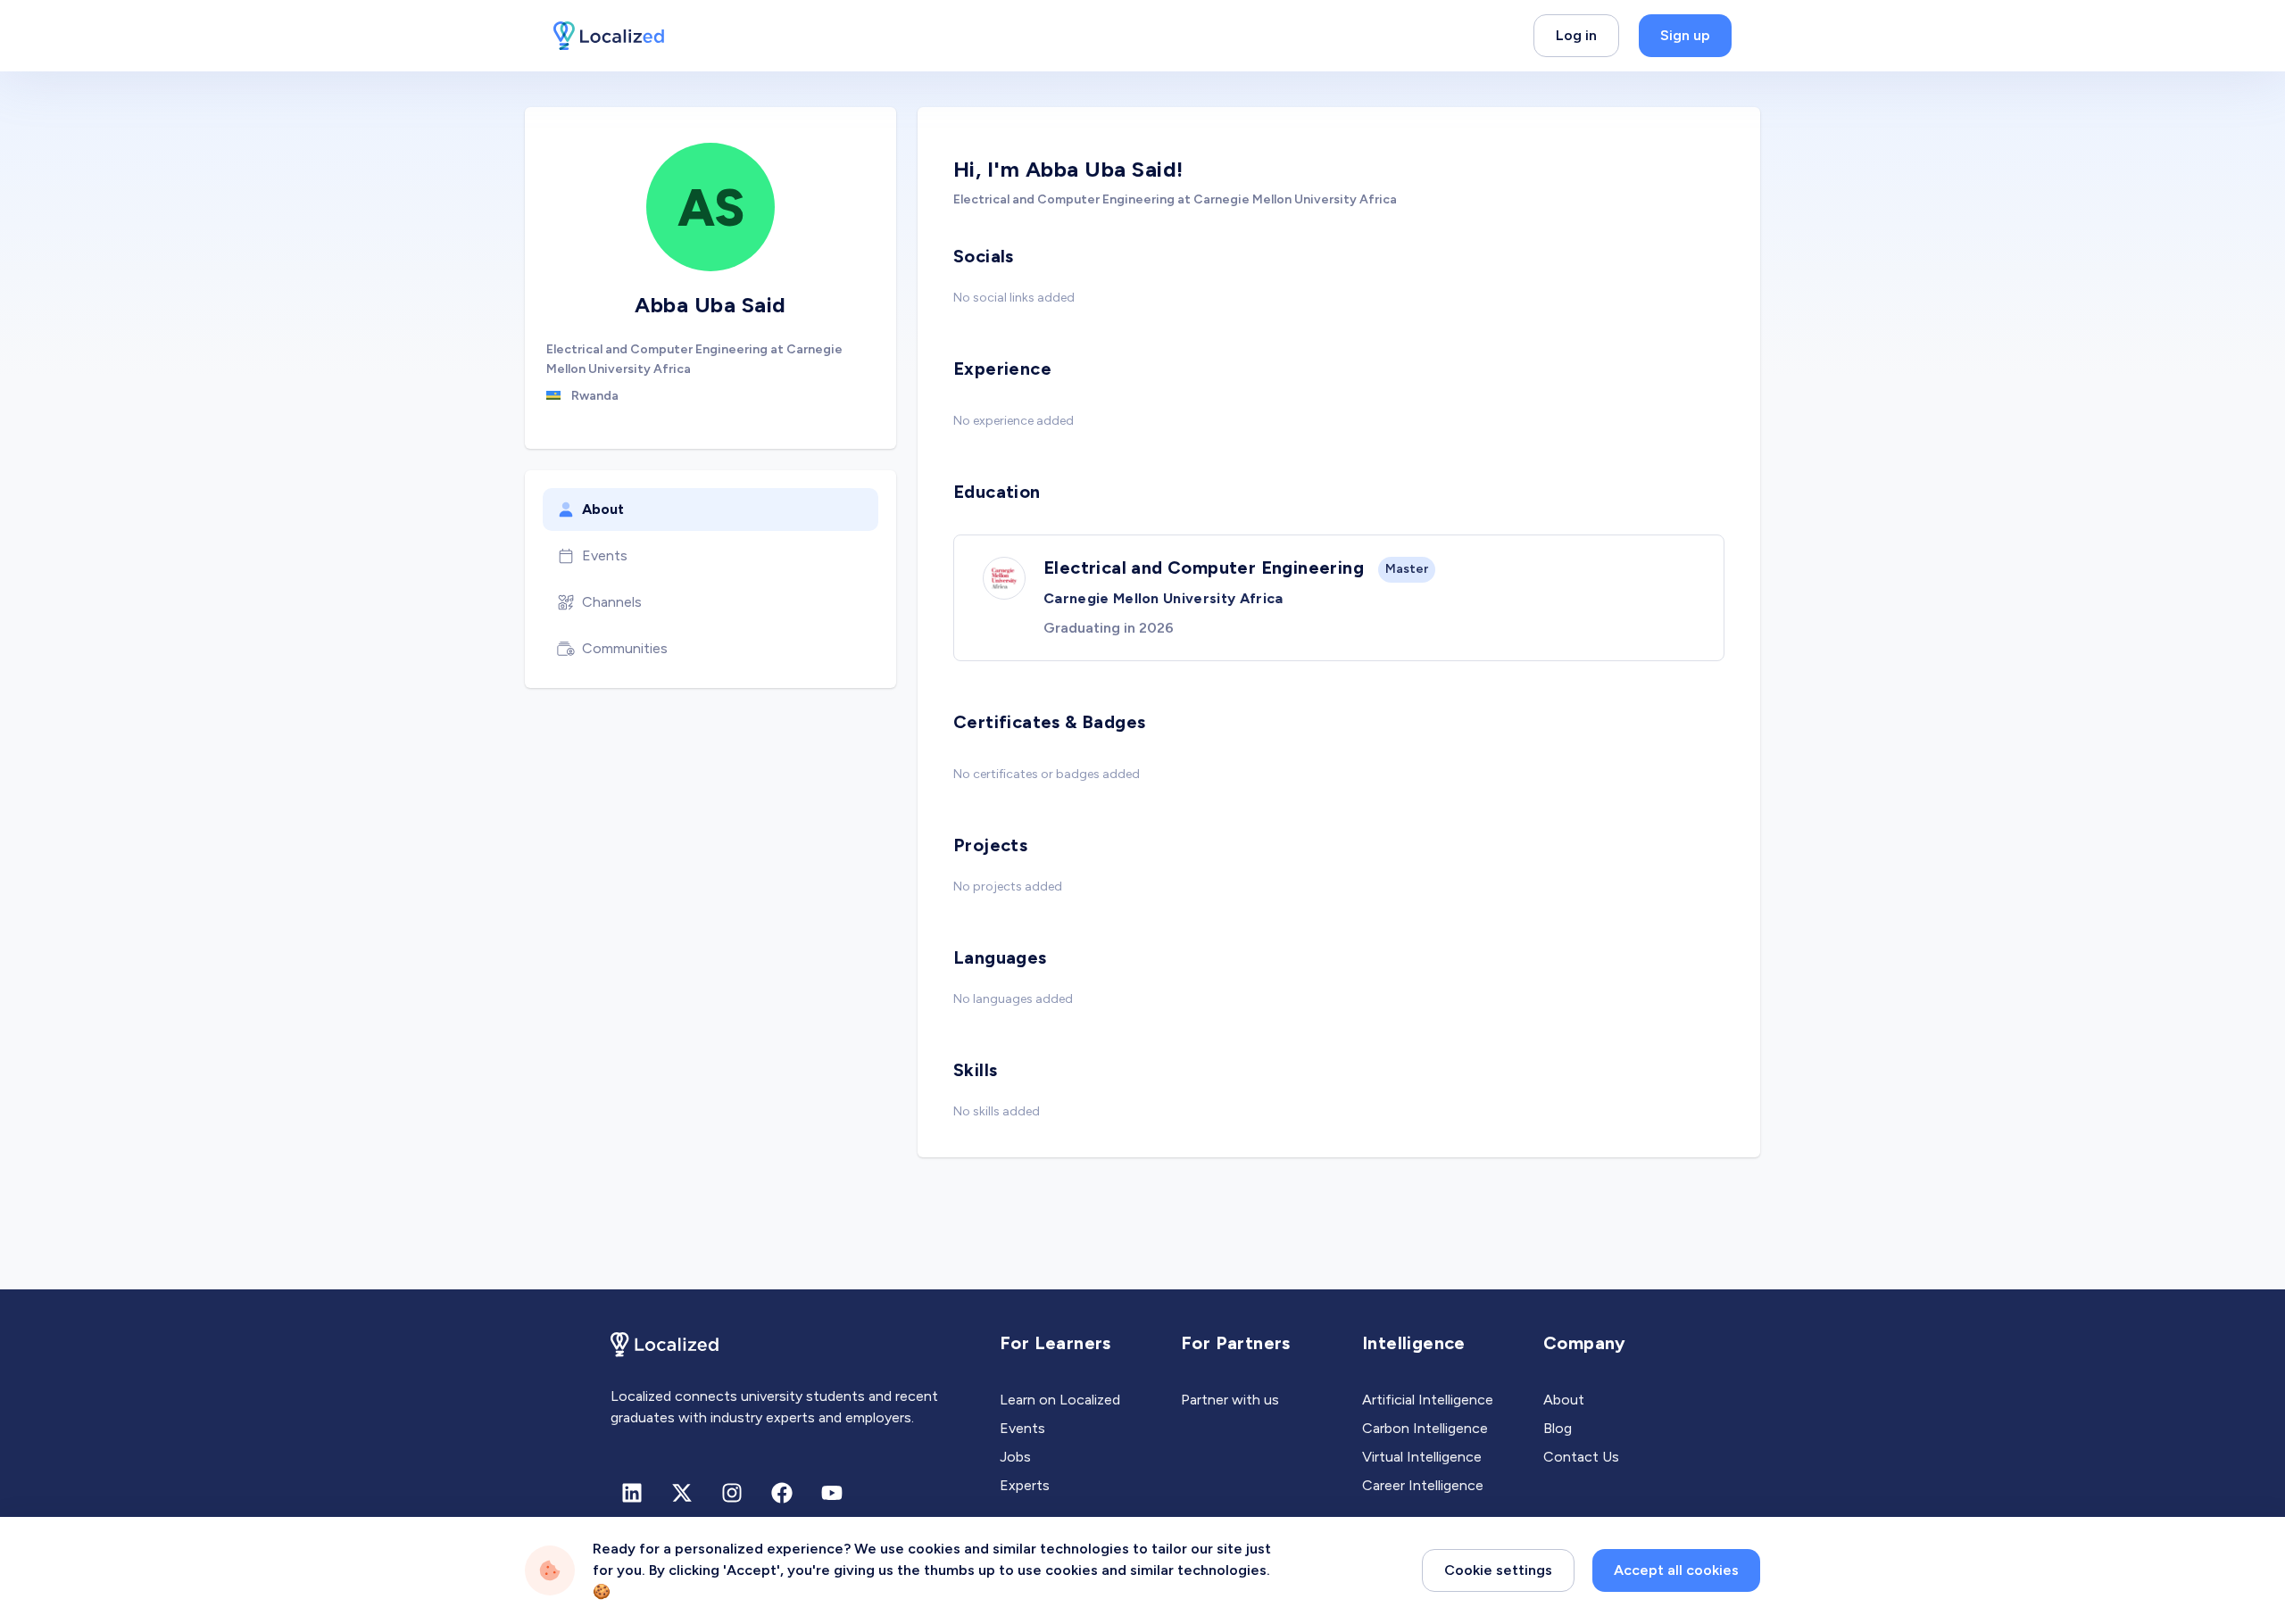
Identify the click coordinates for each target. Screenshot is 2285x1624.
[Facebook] (782, 1493)
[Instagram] (732, 1493)
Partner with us (1230, 1400)
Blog (1558, 1428)
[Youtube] (832, 1493)
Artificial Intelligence (1428, 1400)
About (603, 509)
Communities (625, 648)
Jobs (1015, 1457)
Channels (612, 602)
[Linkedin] (632, 1493)
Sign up (1685, 35)
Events (605, 555)
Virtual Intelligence (1422, 1457)
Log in (1576, 35)
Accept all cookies (1676, 1570)
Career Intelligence (1423, 1485)
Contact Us (1581, 1457)
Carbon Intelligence (1425, 1428)
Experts (1025, 1485)
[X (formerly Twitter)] (682, 1493)
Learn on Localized (1060, 1400)
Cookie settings (1498, 1570)
